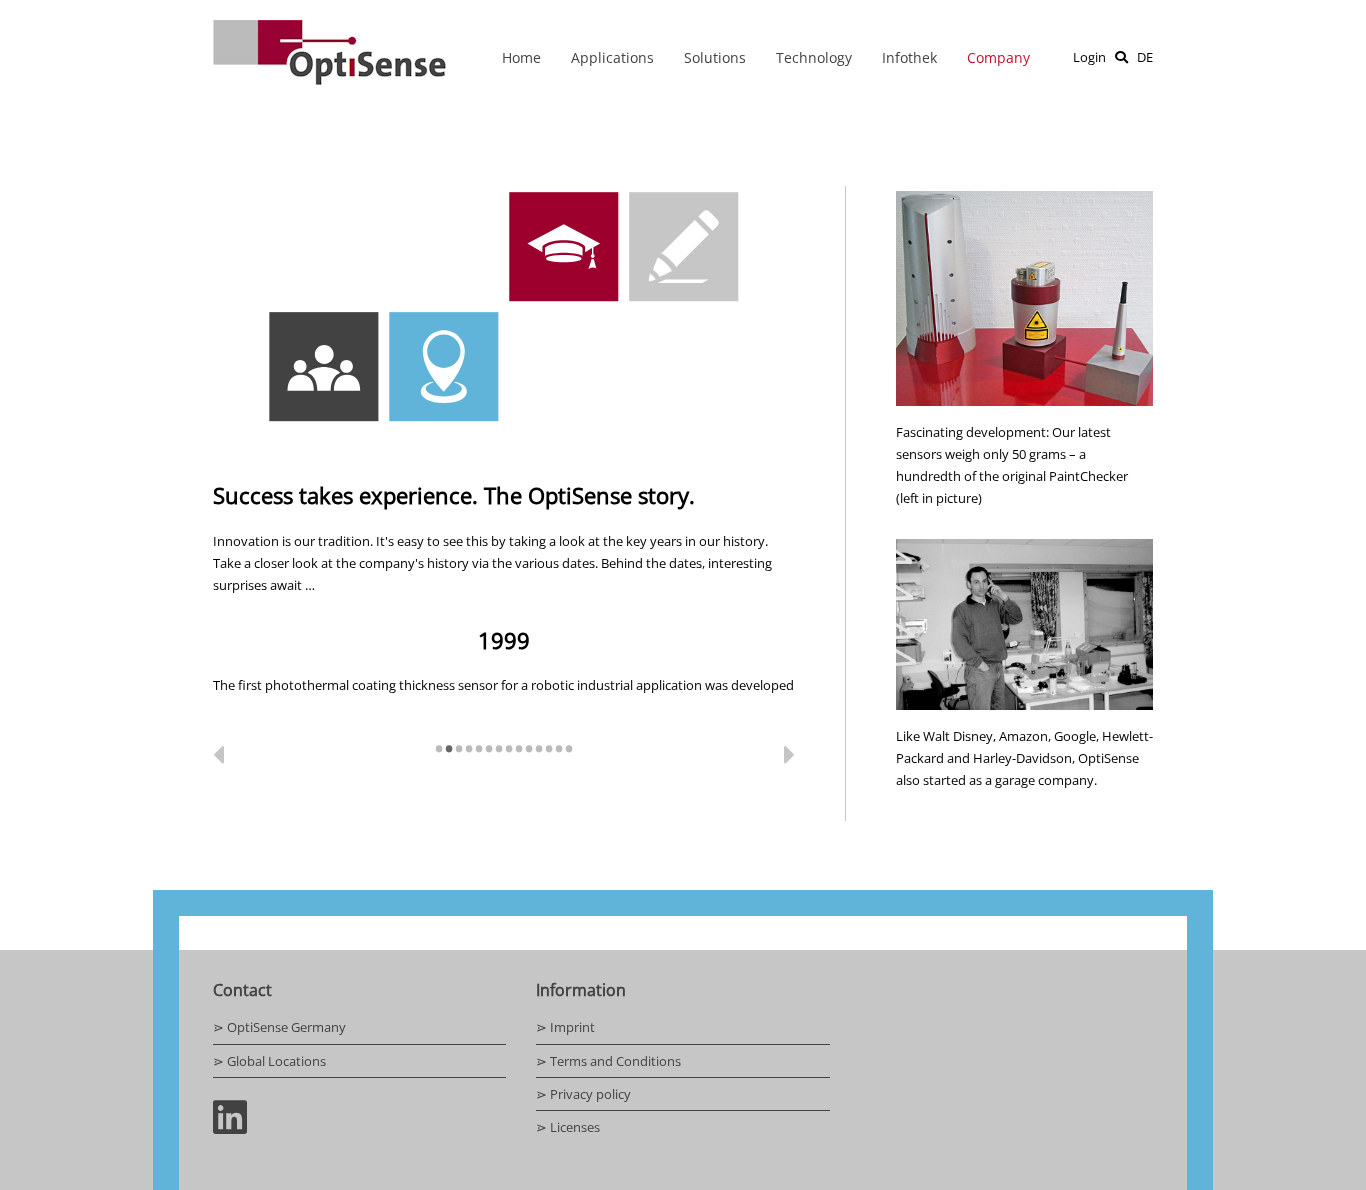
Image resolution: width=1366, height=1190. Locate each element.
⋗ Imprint (565, 1027)
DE (1145, 57)
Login (1089, 57)
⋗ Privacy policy (583, 1094)
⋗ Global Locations (269, 1061)
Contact (242, 990)
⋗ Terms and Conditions (608, 1061)
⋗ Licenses (568, 1127)
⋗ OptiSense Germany (279, 1027)
